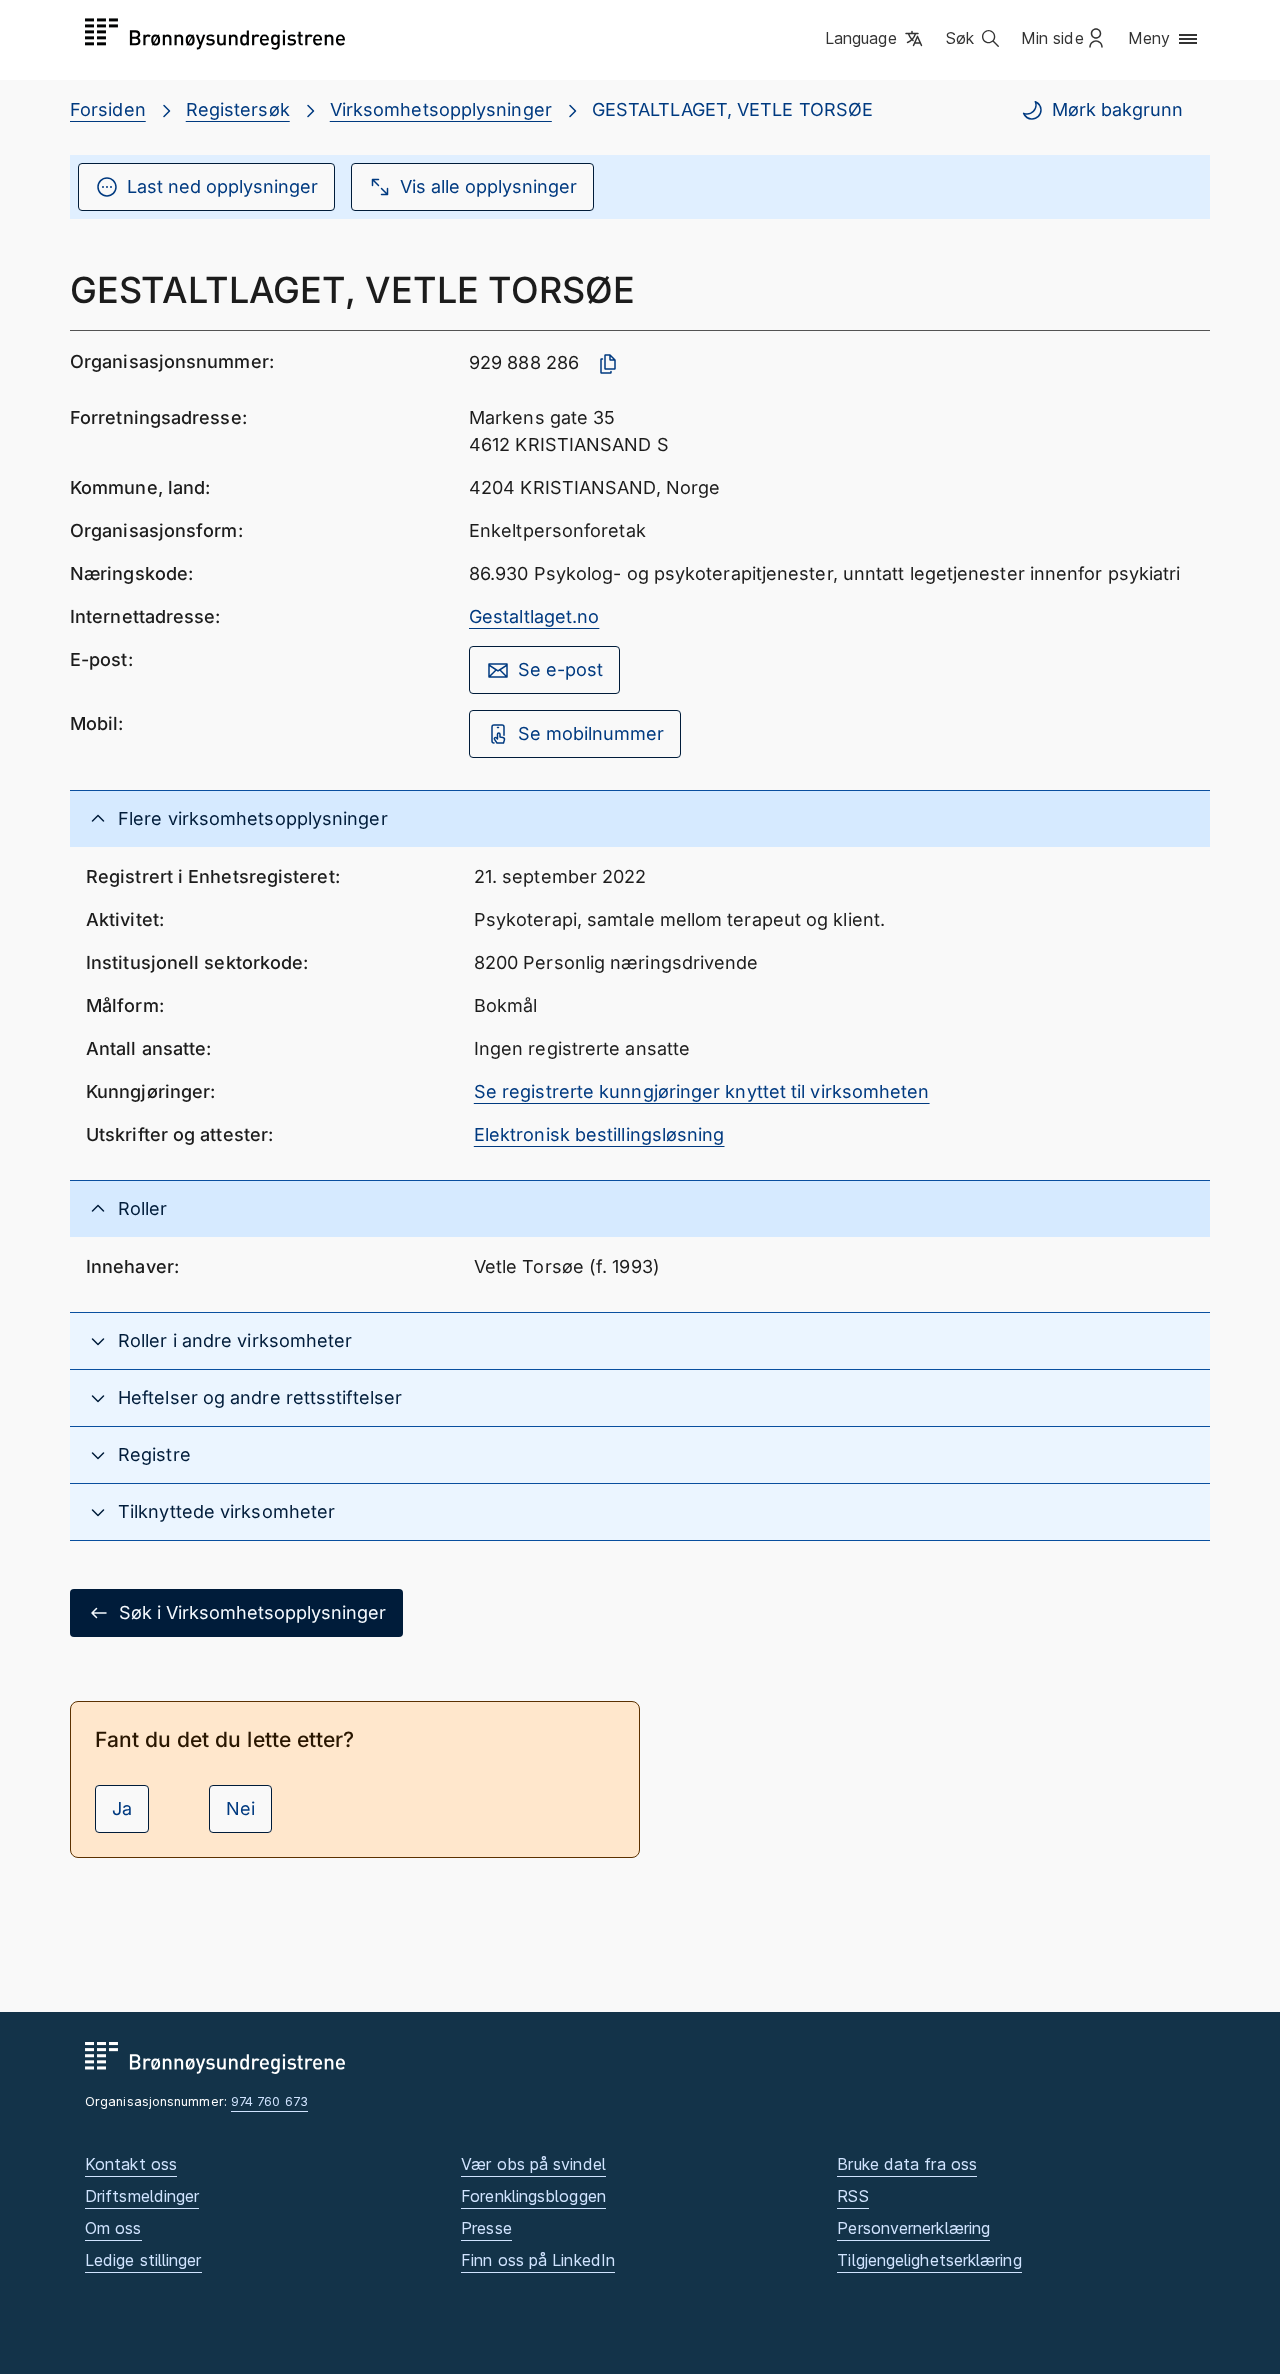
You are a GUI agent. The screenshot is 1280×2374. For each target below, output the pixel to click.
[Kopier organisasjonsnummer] (608, 364)
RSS (852, 2196)
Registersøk (238, 109)
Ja (122, 1808)
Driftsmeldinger (142, 2196)
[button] (875, 39)
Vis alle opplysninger (488, 186)
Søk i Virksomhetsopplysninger (252, 1612)
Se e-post (560, 669)
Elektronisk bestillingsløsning (599, 1134)
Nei (240, 1808)
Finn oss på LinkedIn (538, 2260)
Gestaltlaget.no (534, 616)
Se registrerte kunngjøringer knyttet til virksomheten (702, 1091)
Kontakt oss (131, 2164)
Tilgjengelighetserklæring (929, 2260)
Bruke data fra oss (907, 2164)
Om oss (113, 2228)
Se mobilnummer (591, 733)
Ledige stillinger (143, 2260)
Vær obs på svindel (533, 2164)
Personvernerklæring (913, 2228)
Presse (486, 2228)
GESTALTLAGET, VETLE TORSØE (732, 109)
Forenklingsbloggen (533, 2196)
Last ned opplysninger (222, 186)
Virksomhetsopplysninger (441, 109)
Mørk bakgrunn (1117, 109)
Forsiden (108, 109)
